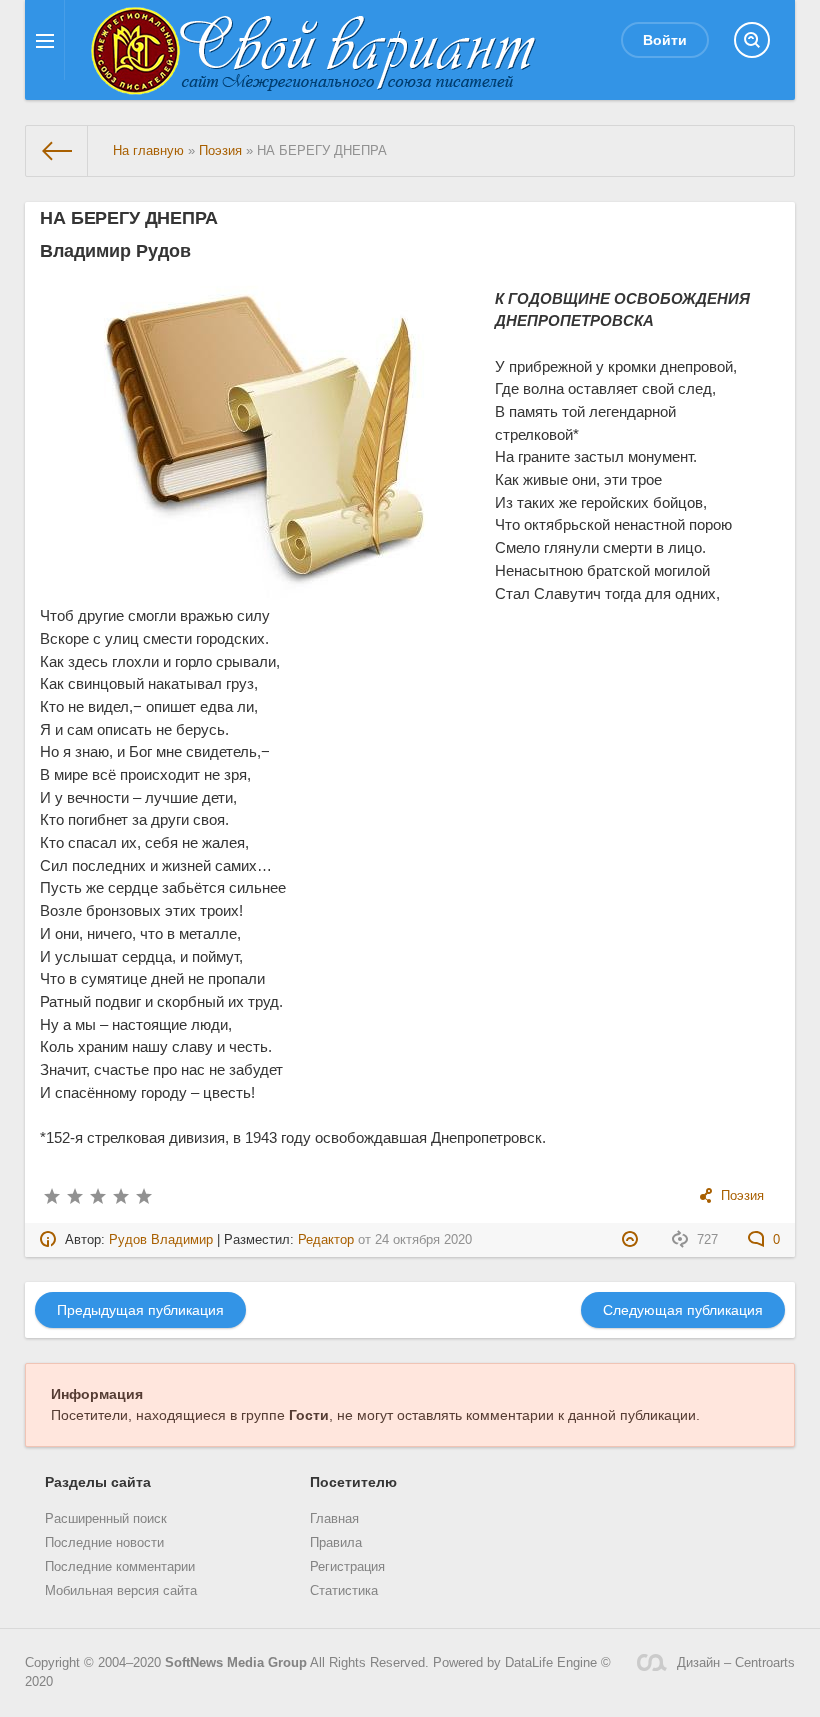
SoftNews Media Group (236, 1663)
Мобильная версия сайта (121, 1591)
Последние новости (104, 1543)
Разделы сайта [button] (98, 1482)
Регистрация (347, 1567)
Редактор (326, 1240)
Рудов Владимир (161, 1240)
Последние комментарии (120, 1567)
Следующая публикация (683, 1310)
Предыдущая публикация (140, 1310)
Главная (334, 1519)
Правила (336, 1543)
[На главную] (57, 151)
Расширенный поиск (106, 1519)
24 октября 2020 (423, 1240)
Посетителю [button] (353, 1482)
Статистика (344, 1591)
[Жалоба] (632, 1240)
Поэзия (742, 1196)
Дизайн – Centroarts (736, 1663)
